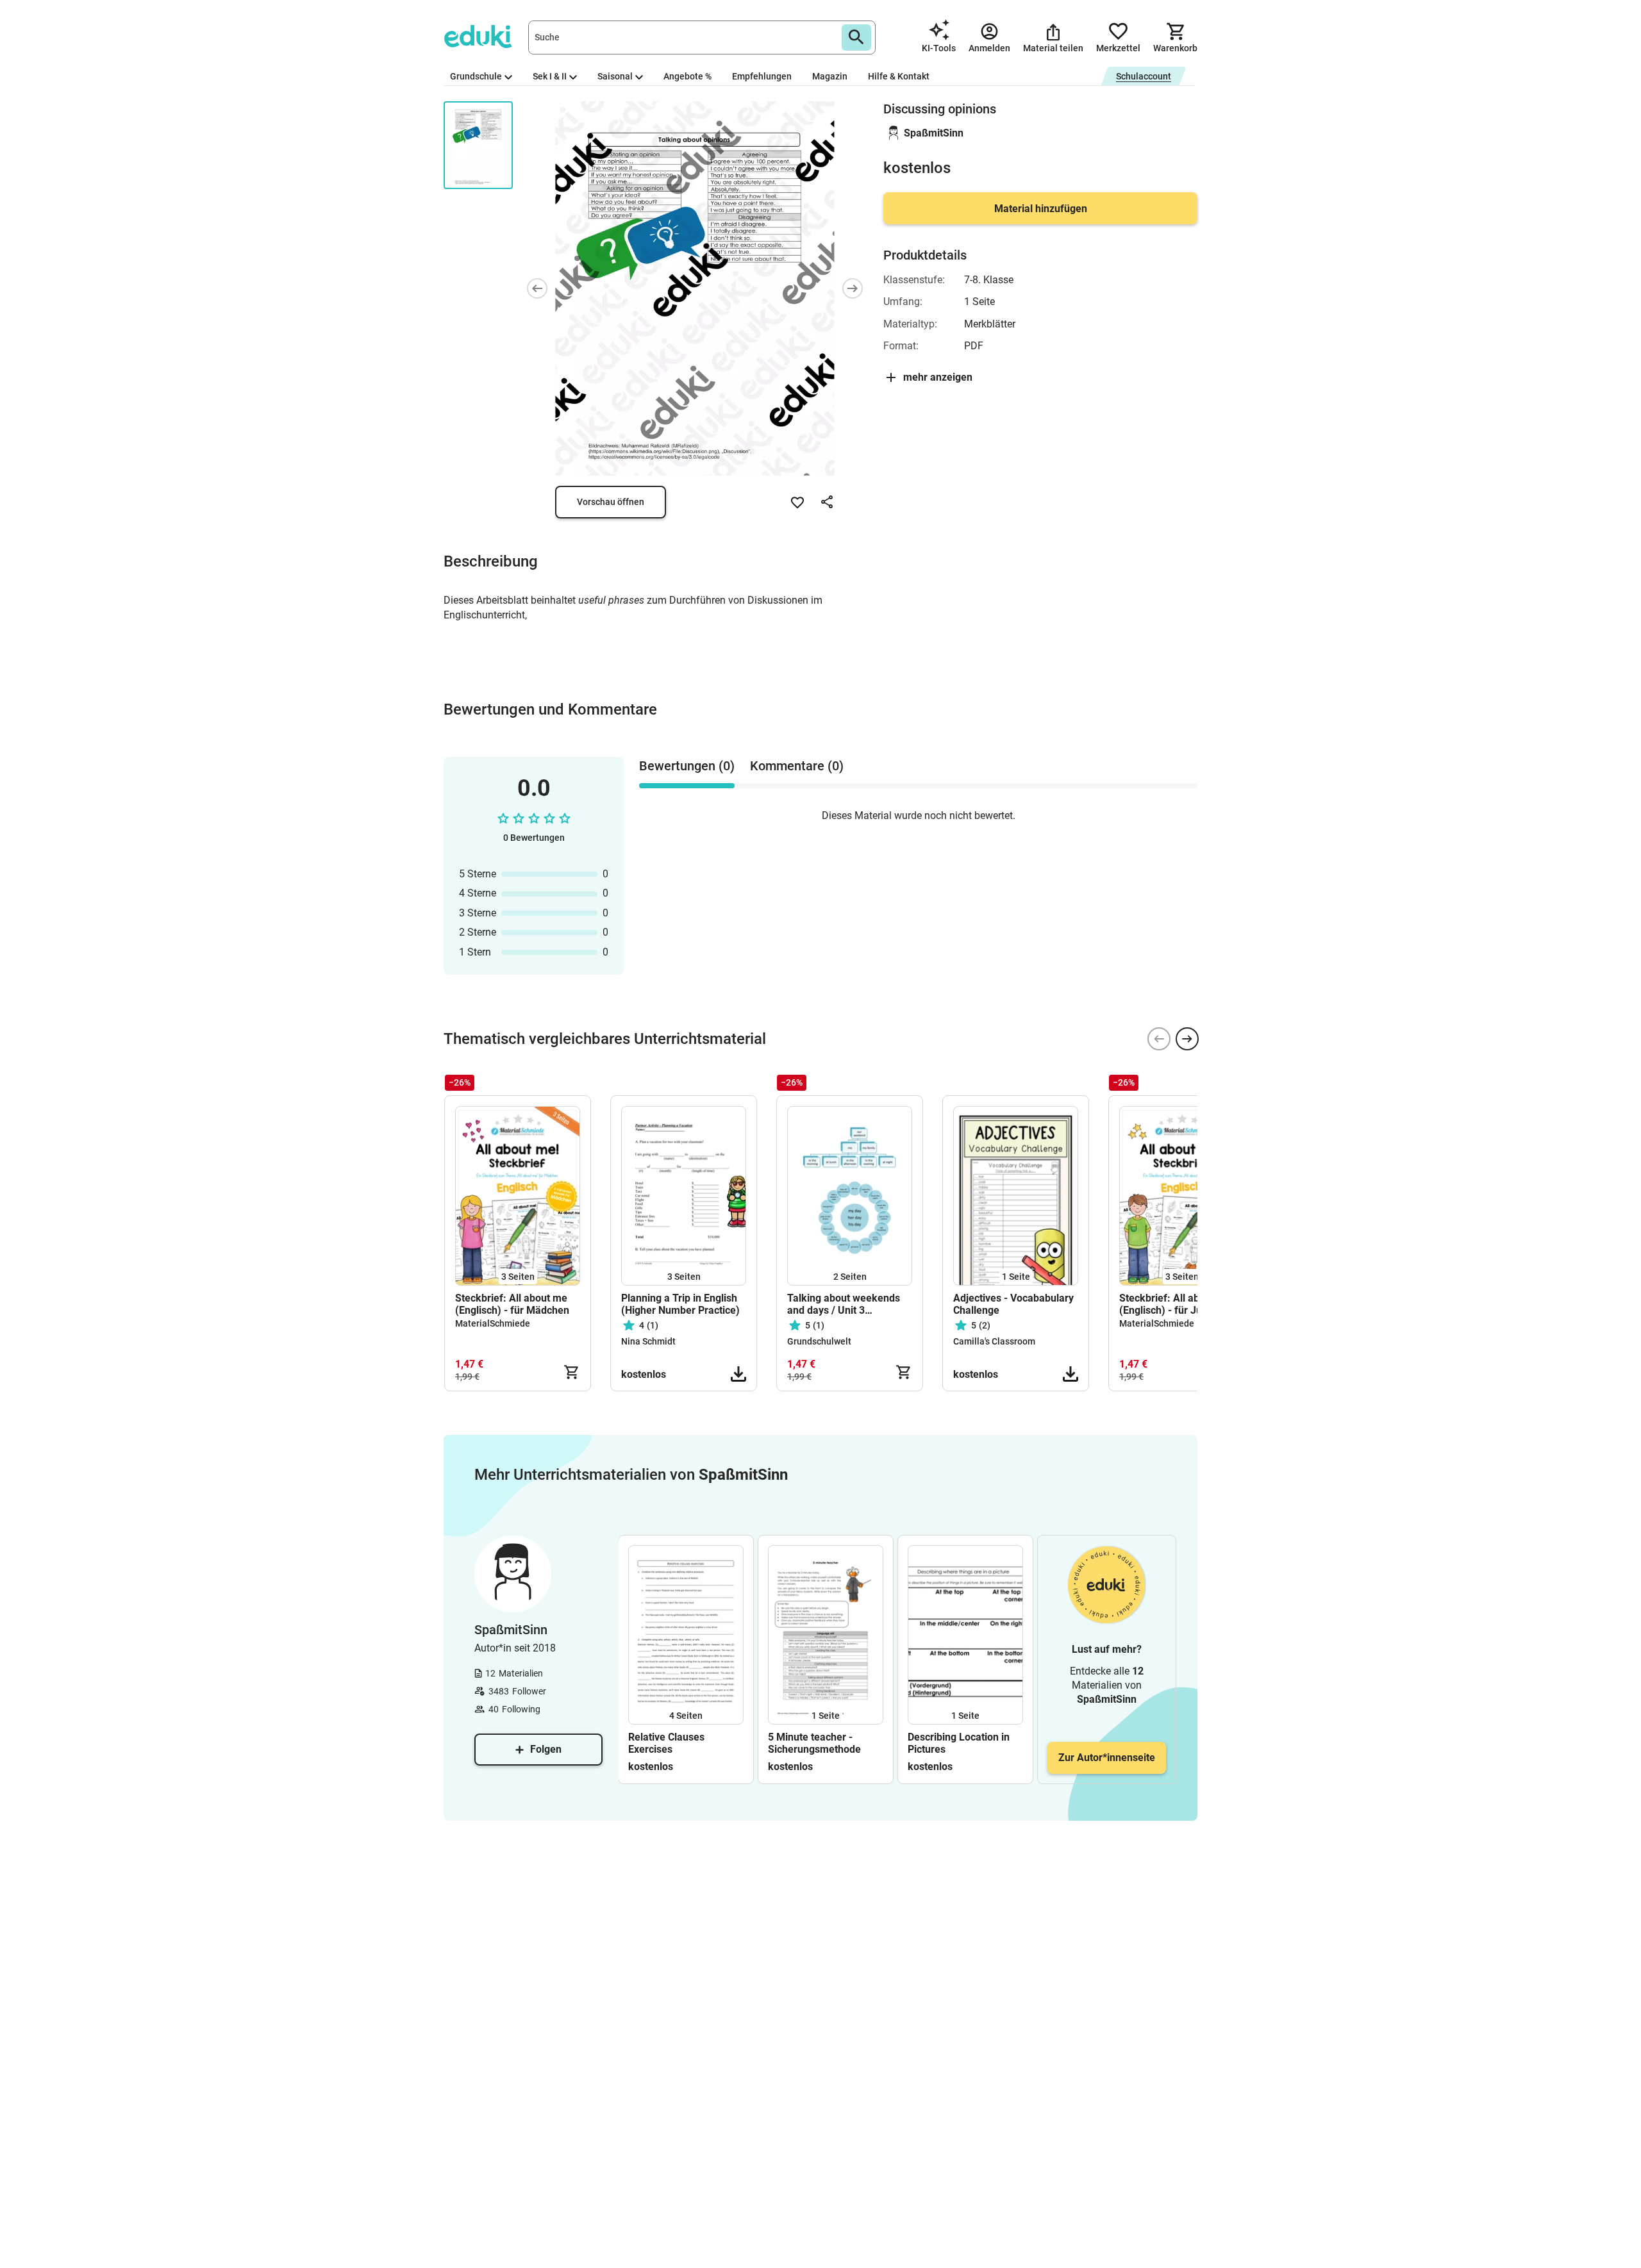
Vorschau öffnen (611, 502)
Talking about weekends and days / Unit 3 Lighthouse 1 (844, 1304)
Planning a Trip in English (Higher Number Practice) (680, 1304)
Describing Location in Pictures (959, 1743)
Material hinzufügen (1041, 209)
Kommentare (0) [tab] (797, 766)
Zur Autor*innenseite (1107, 1758)
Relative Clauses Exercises (666, 1743)
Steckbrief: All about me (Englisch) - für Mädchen (512, 1304)
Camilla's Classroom (994, 1341)
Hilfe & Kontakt (899, 76)
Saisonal (615, 76)
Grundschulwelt (819, 1341)
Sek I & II (550, 76)
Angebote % (687, 76)
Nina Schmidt (648, 1341)
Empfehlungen (762, 76)
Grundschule (476, 76)
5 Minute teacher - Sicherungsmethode (814, 1743)
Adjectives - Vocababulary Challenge (1013, 1304)
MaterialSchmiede (493, 1323)
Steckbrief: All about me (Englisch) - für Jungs (1175, 1304)
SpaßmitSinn (934, 133)
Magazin (830, 76)
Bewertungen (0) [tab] (687, 766)
